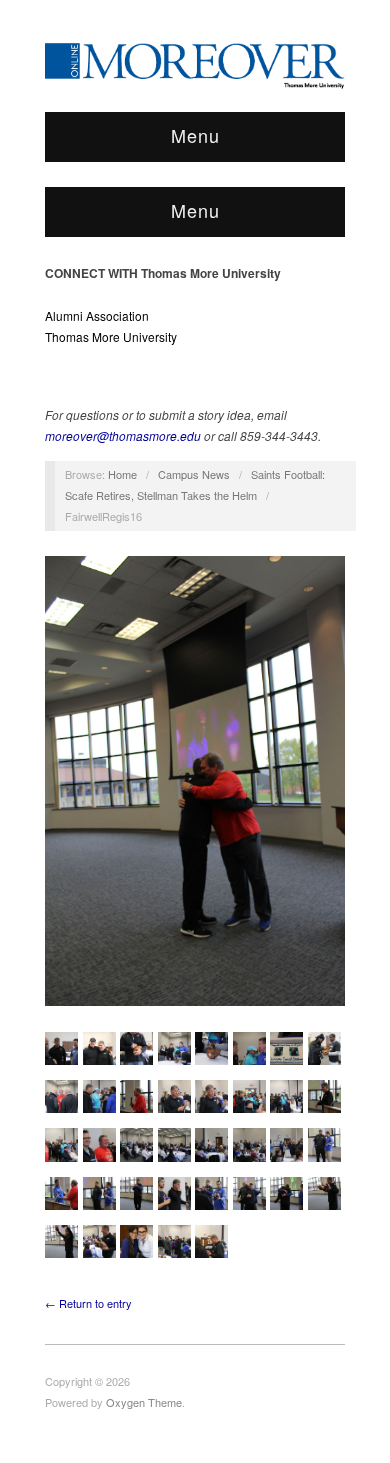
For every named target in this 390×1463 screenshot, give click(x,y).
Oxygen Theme (144, 1402)
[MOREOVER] (195, 62)
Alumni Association (97, 315)
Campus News (194, 474)
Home (122, 474)
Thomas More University (111, 336)
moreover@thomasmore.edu (123, 435)
